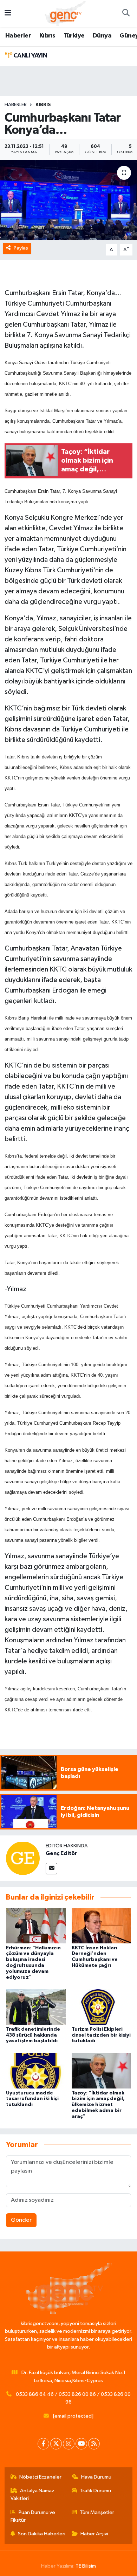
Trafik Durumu (95, 2491)
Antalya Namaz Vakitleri (33, 2495)
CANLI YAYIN (30, 56)
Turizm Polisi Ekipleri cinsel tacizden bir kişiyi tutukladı (101, 2035)
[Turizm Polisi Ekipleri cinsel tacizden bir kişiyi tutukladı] (102, 2007)
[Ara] (126, 14)
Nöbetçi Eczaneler (40, 2477)
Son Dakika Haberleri (42, 2534)
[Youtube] (81, 2444)
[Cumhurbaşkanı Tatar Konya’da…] (68, 200)
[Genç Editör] (23, 1858)
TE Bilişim (86, 2566)
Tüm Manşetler (97, 2512)
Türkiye (74, 36)
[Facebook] (43, 2444)
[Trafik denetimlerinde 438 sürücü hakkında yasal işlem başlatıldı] (36, 2007)
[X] (56, 2444)
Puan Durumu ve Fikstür (33, 2516)
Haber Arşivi (94, 2534)
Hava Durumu (96, 2477)
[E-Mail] (51, 1869)
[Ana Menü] (8, 13)
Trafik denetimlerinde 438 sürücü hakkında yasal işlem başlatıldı (33, 2035)
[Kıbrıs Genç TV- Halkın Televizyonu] (65, 13)
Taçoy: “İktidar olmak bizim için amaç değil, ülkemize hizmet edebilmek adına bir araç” (98, 2105)
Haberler (18, 36)
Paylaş (21, 248)
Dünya (102, 36)
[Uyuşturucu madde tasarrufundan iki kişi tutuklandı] (36, 2071)
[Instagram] (69, 2444)
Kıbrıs (47, 36)
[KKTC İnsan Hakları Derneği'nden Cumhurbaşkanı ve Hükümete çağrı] (102, 1926)
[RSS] (94, 2444)
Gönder (21, 2220)
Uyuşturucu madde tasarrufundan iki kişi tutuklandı (32, 2099)
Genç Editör (61, 1853)
